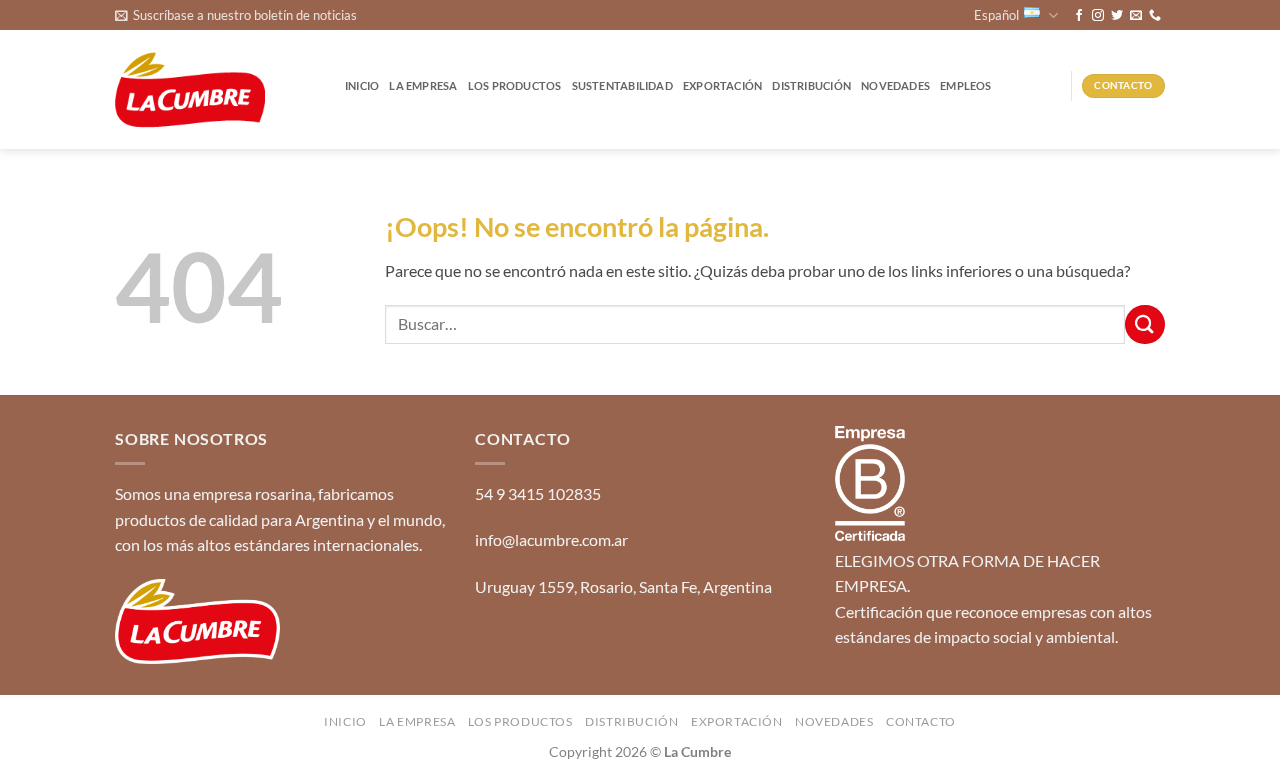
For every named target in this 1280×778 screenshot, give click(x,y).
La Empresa (423, 85)
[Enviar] (1145, 324)
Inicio (362, 85)
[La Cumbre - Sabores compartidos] (190, 90)
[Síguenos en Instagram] (1098, 16)
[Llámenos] (1155, 16)
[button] (236, 15)
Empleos (966, 85)
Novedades (895, 85)
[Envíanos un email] (1136, 16)
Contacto (921, 721)
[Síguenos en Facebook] (1079, 16)
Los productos (515, 85)
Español (996, 15)
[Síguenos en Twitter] (1117, 16)
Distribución (811, 85)
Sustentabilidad (622, 85)
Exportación (722, 85)
